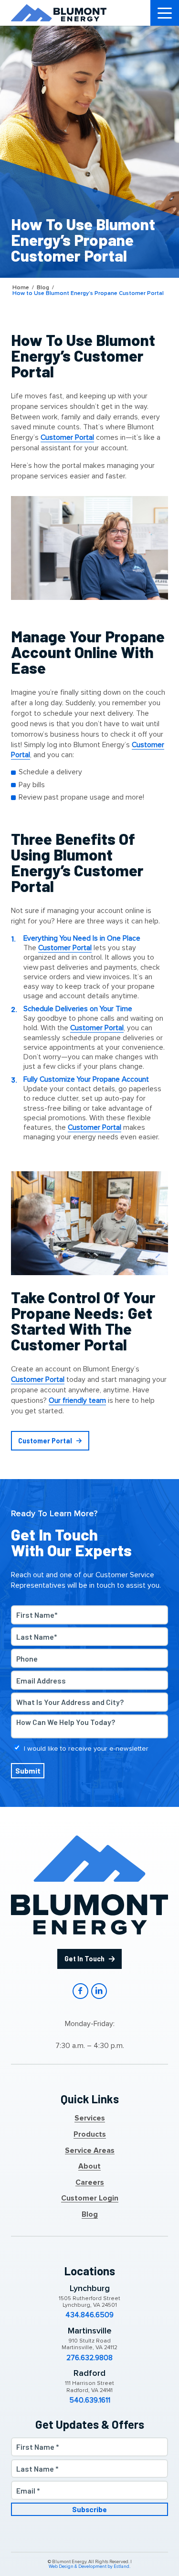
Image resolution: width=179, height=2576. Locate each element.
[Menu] (165, 13)
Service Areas (90, 2151)
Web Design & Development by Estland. (89, 2567)
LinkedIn (99, 1991)
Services (90, 2119)
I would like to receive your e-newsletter (86, 1749)
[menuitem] (165, 13)
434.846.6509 (89, 2315)
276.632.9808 (89, 2358)
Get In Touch (84, 1959)
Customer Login (90, 2199)
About (89, 2167)
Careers (90, 2183)
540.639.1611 (90, 2401)
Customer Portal (67, 438)
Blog (90, 2215)
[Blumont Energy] (59, 13)
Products (90, 2135)
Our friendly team (77, 1401)
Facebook (80, 1991)
